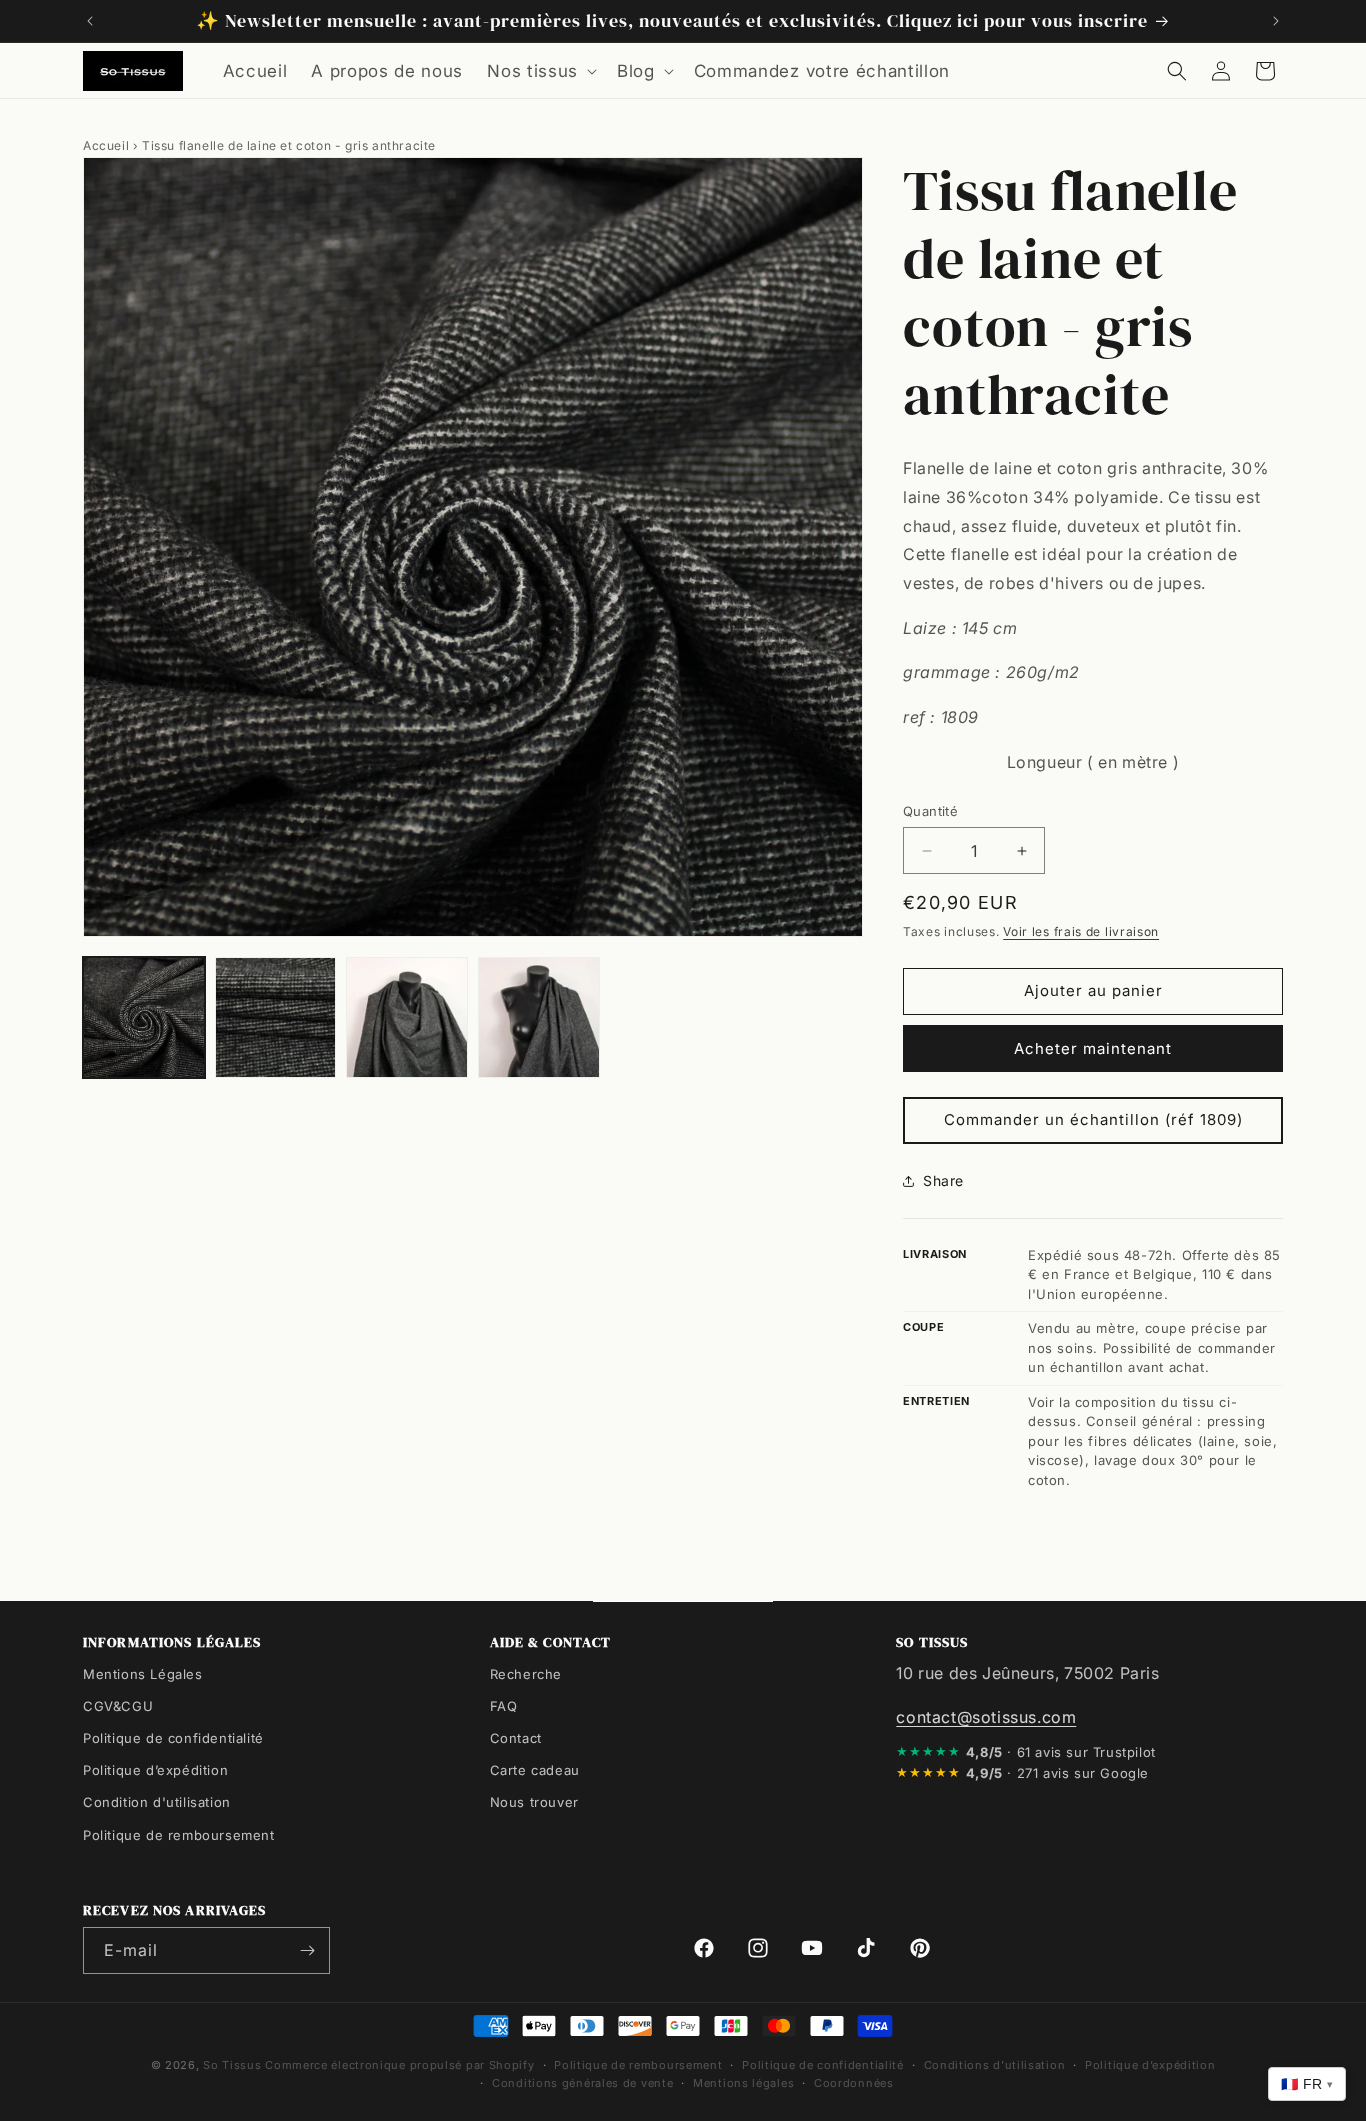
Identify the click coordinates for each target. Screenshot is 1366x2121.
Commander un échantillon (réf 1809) (1093, 1119)
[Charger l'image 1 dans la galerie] (144, 1018)
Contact (516, 1738)
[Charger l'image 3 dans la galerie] (407, 1018)
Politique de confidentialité (173, 1738)
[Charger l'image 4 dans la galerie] (539, 1018)
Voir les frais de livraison (1081, 931)
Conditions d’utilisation (995, 2065)
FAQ (504, 1706)
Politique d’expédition (155, 1770)
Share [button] (943, 1180)
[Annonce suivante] (1276, 21)
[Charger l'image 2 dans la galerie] (276, 1018)
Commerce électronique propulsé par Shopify (399, 2065)
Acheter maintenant (1093, 1048)
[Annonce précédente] (90, 21)
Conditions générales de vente (582, 2083)
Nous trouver (534, 1802)
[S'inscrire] (307, 1950)
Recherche (526, 1674)
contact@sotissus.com (986, 1717)
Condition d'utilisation (157, 1802)
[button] (540, 71)
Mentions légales (743, 2083)
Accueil (106, 145)
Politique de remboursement (179, 1834)
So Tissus (234, 2065)
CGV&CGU (118, 1706)
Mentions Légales (143, 1674)
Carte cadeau (535, 1770)
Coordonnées (854, 2083)
